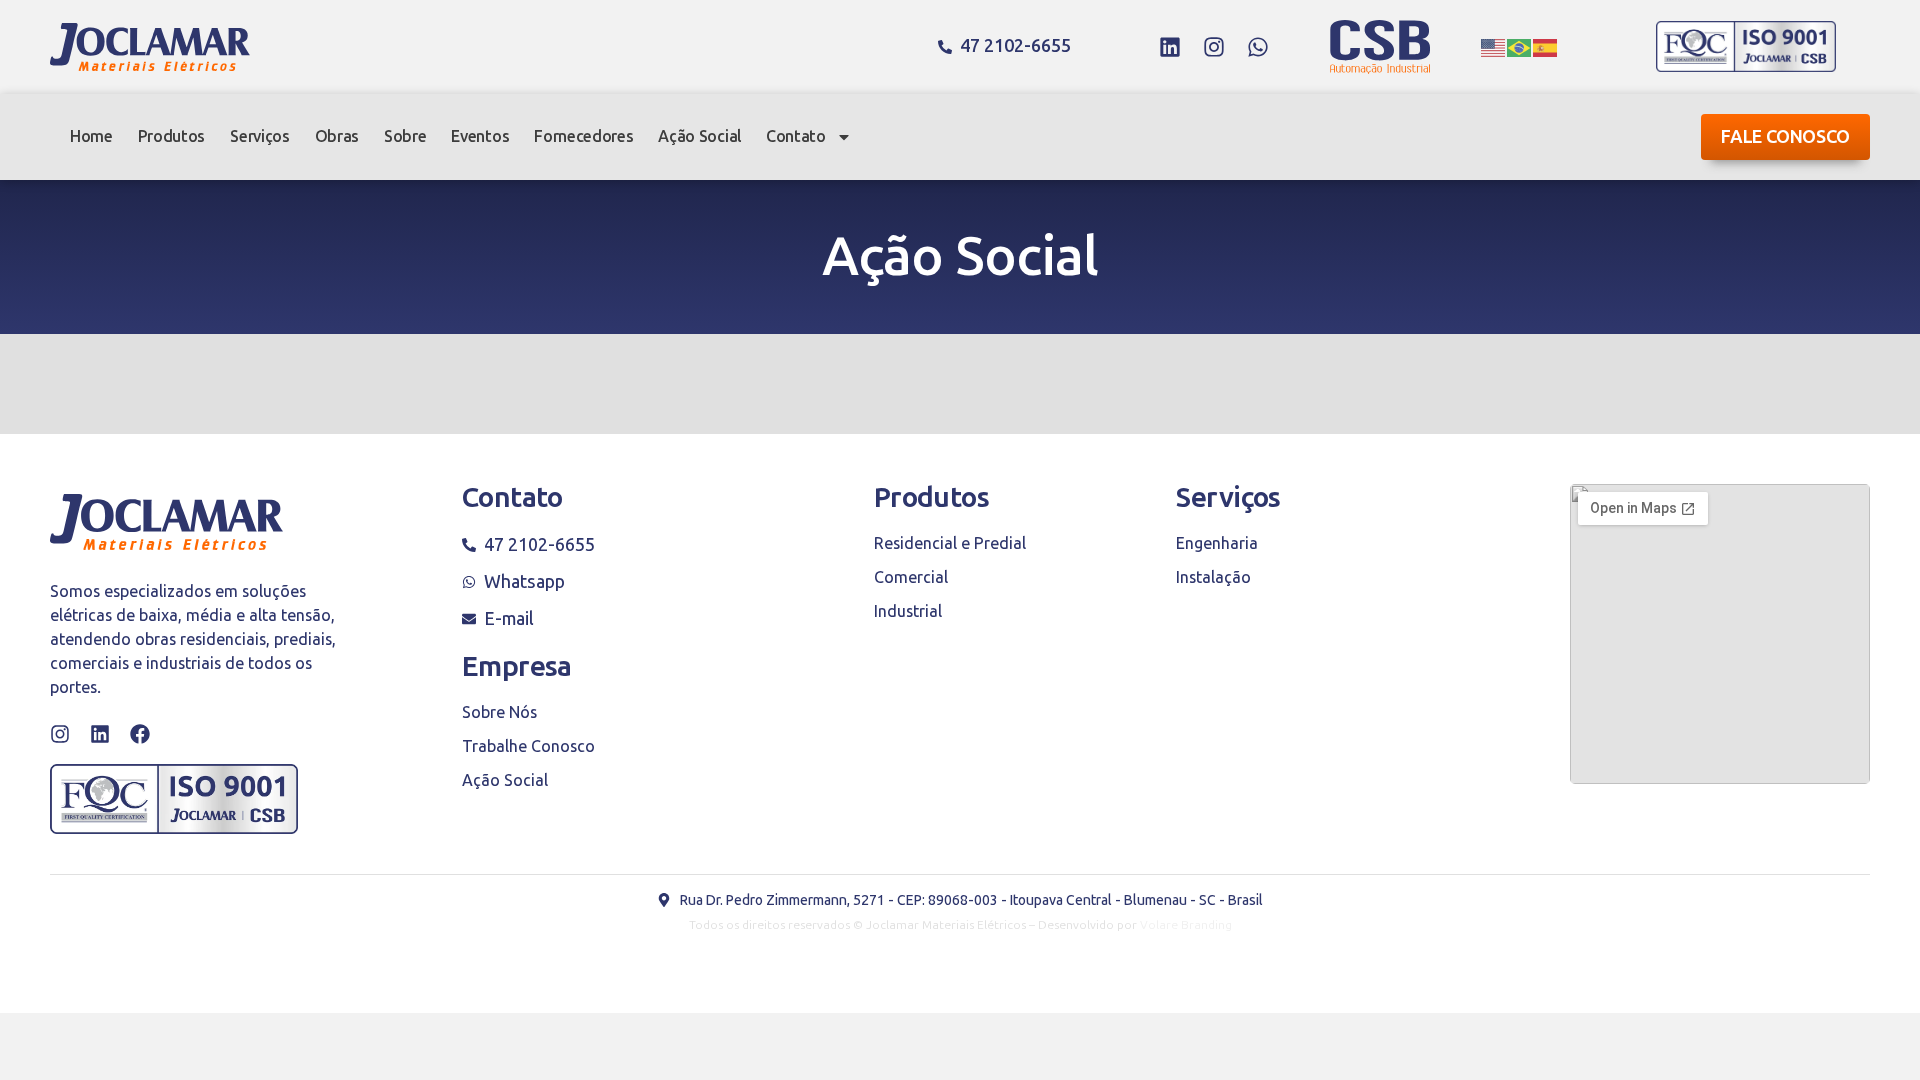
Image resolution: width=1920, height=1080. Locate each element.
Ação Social (699, 136)
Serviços (259, 136)
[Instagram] (1214, 47)
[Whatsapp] (1258, 47)
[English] (1494, 47)
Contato (796, 136)
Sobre (405, 136)
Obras (337, 136)
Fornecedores (583, 136)
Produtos (171, 136)
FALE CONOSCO (1785, 137)
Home (91, 136)
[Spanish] (1546, 47)
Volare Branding (1186, 925)
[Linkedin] (1170, 47)
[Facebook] (140, 734)
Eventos (480, 136)
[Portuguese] (1520, 47)
